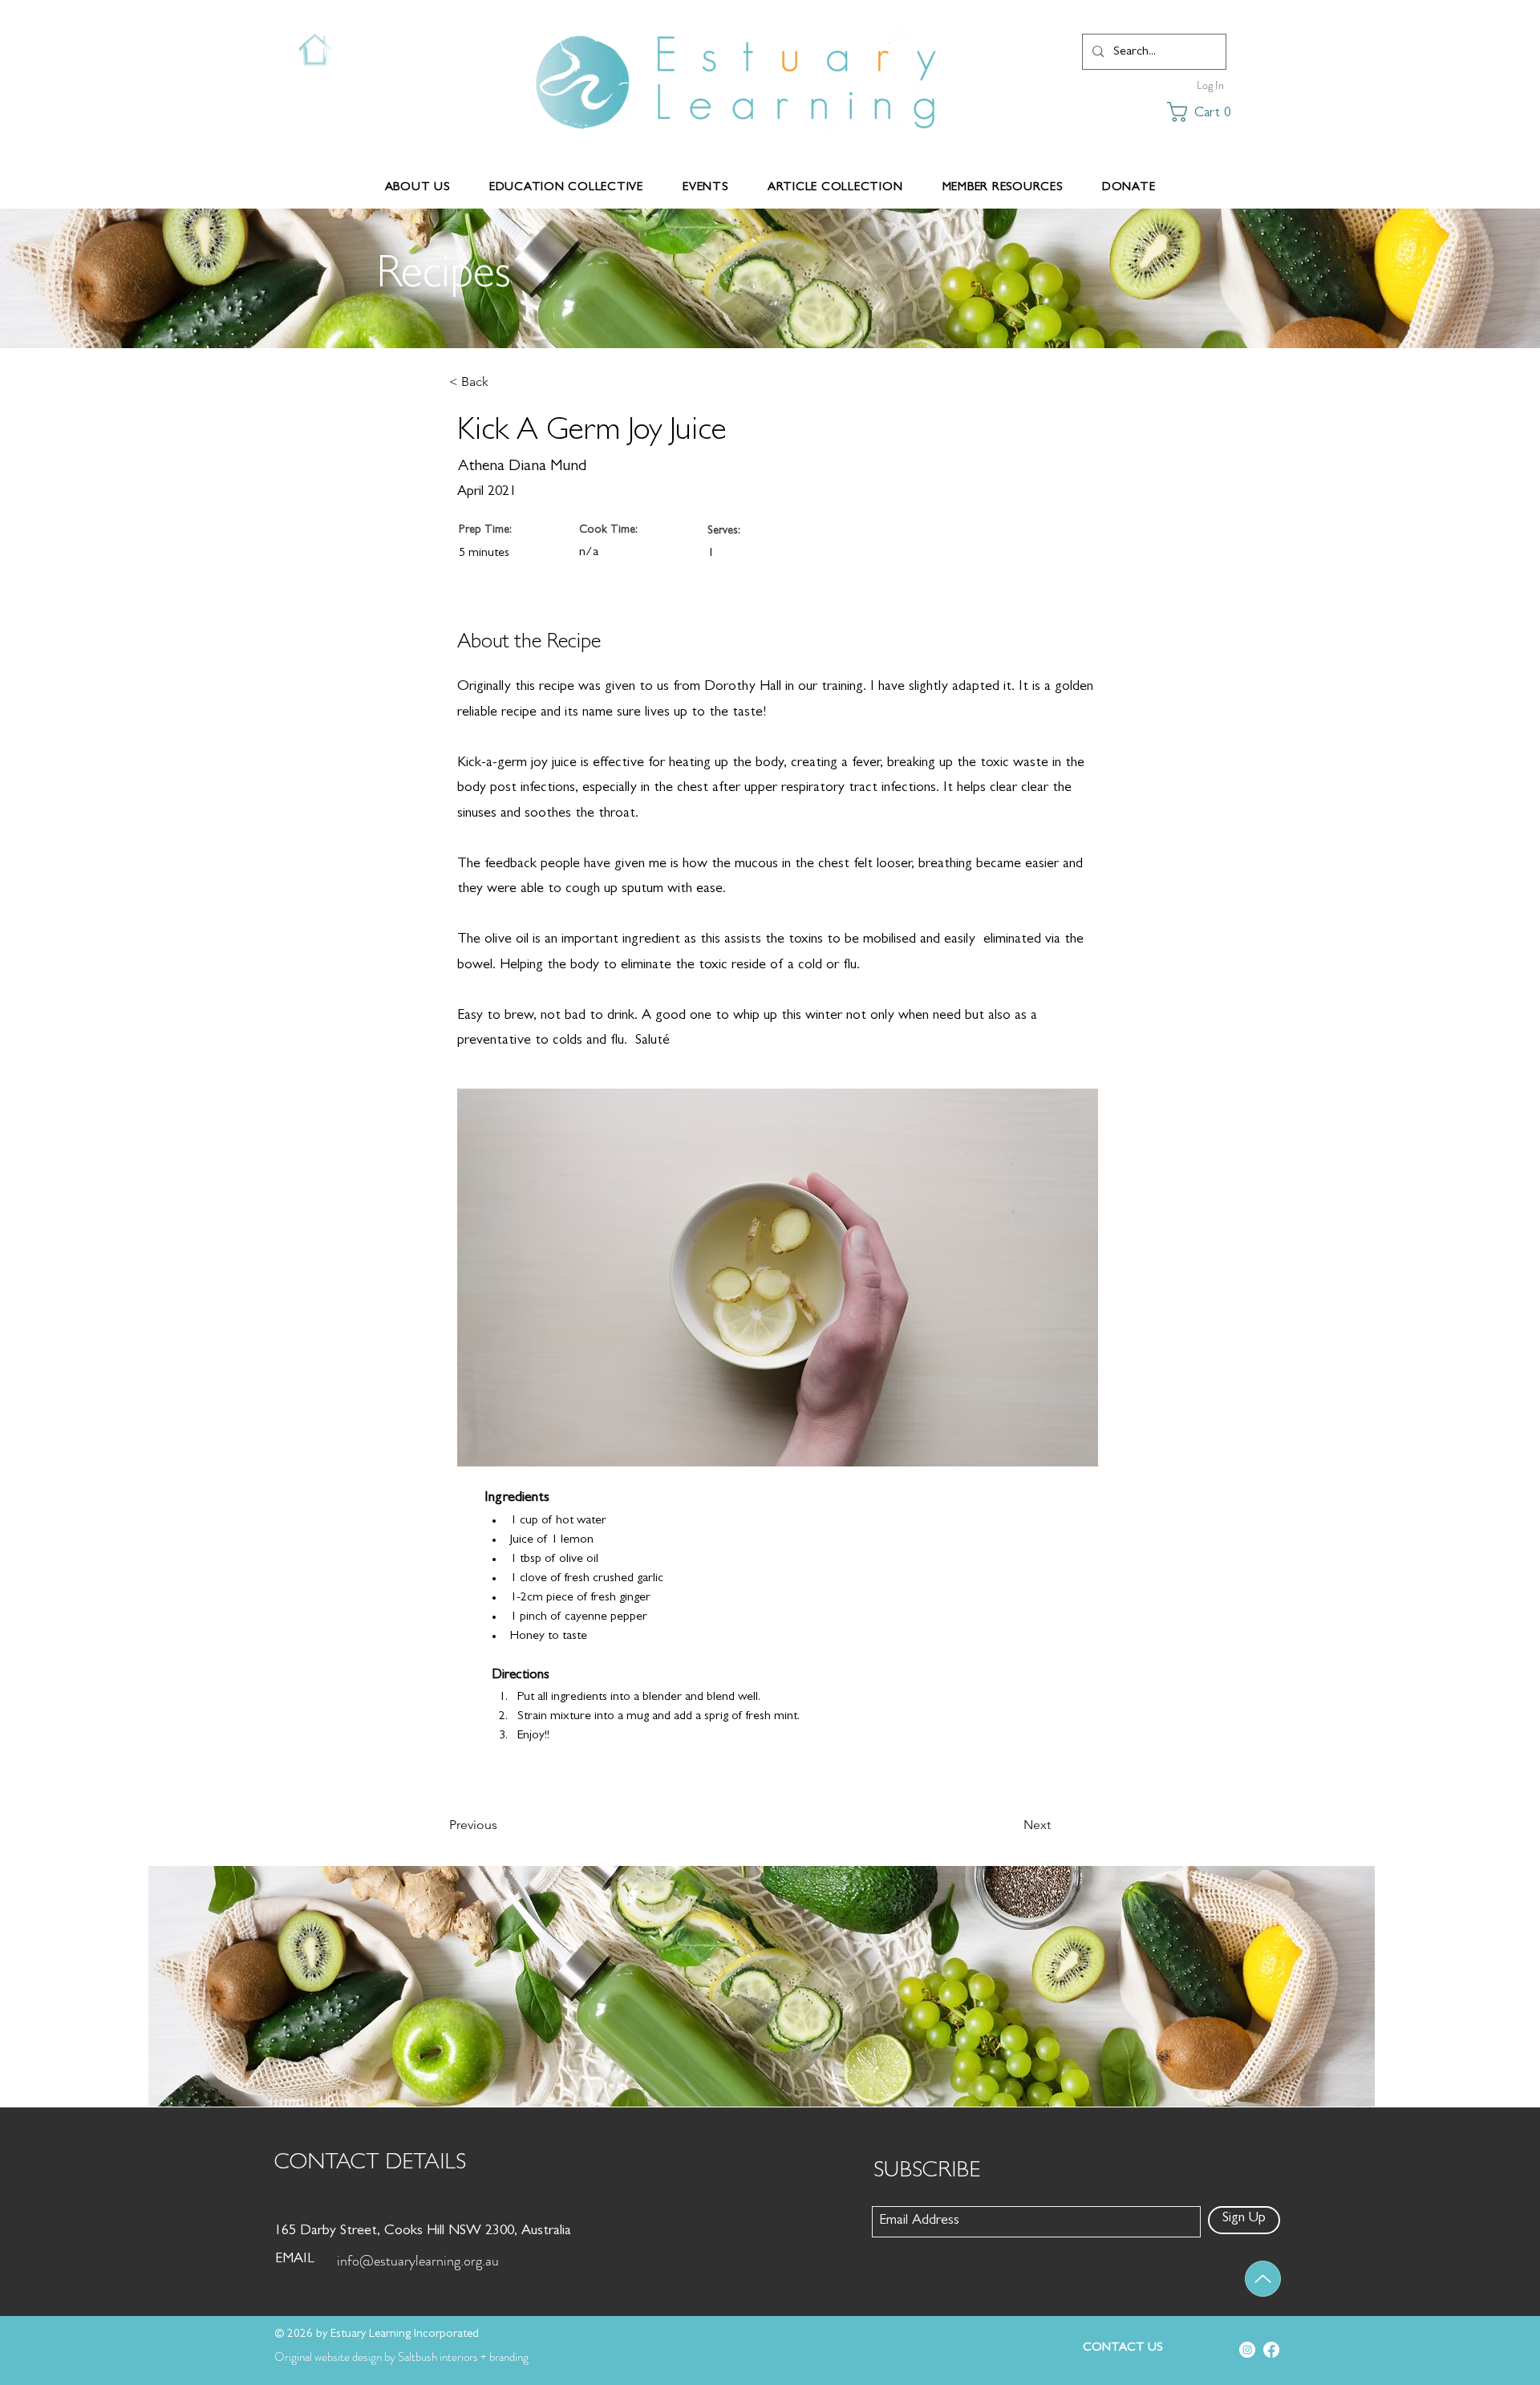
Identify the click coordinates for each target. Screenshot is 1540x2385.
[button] (1187, 112)
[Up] (1263, 2279)
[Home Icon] (315, 50)
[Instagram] (1247, 2350)
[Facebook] (1271, 2350)
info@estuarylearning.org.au (418, 2261)
